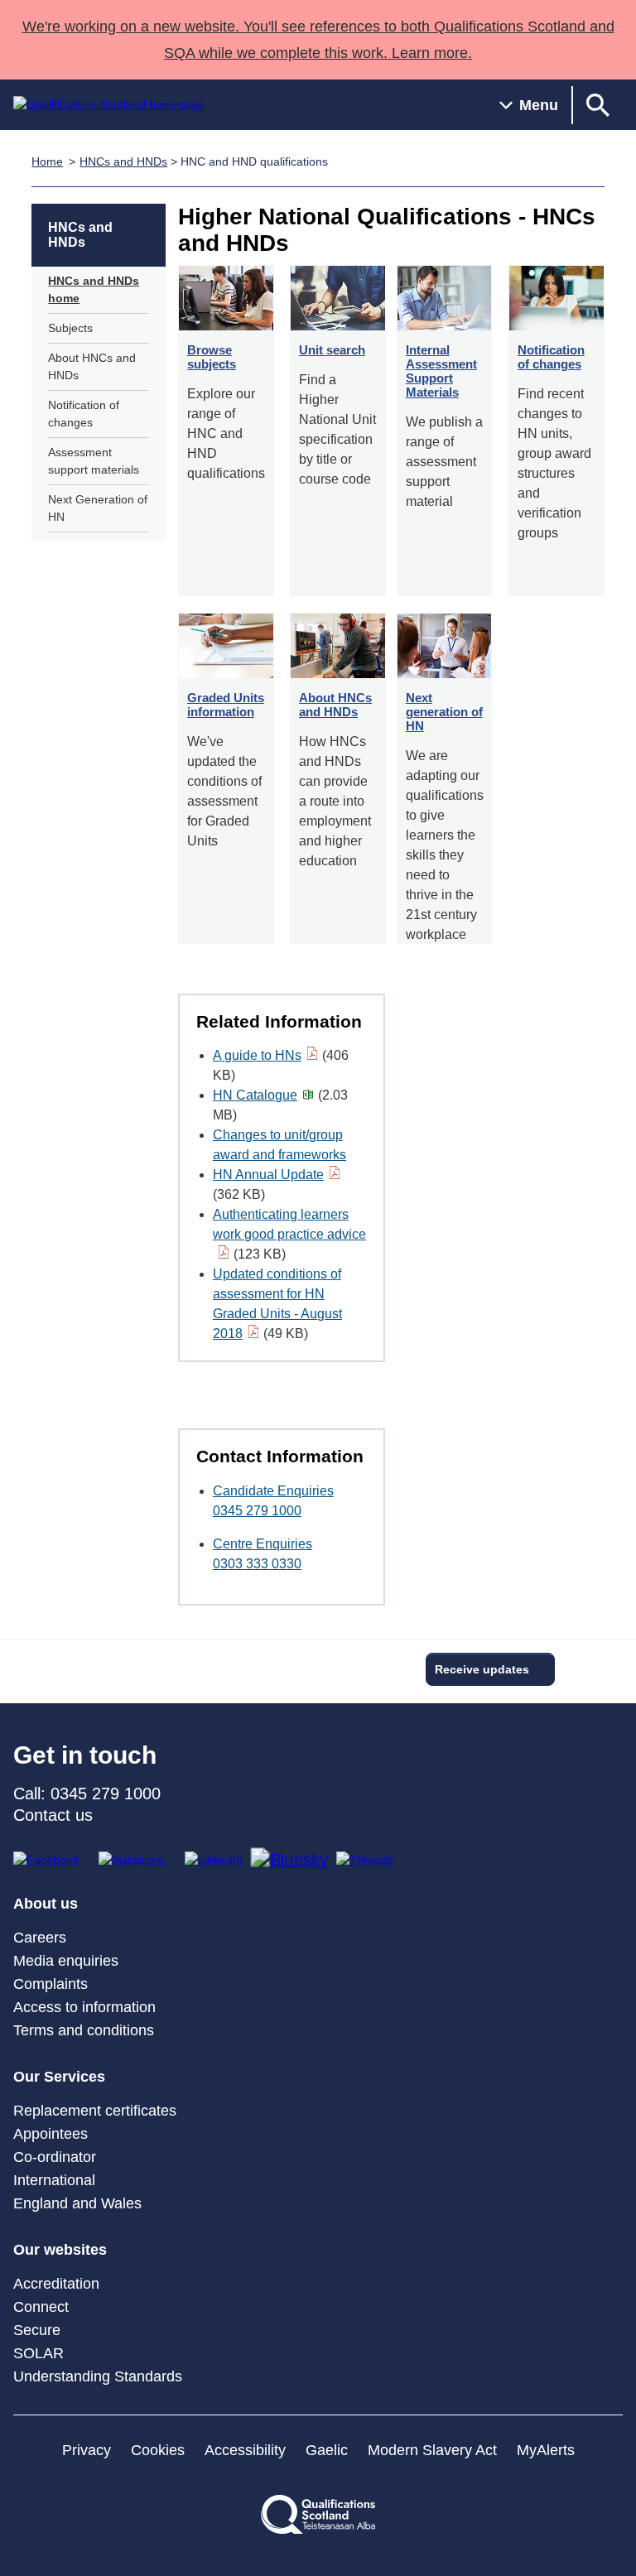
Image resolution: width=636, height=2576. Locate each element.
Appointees (51, 2134)
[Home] (109, 105)
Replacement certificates (95, 2111)
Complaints (51, 1984)
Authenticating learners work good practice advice (289, 1224)
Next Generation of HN (98, 508)
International (54, 2180)
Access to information (84, 2007)
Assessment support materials (94, 461)
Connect (41, 2307)
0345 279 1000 (257, 1511)
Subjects (70, 328)
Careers (40, 1938)
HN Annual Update (268, 1175)
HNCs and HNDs (123, 161)
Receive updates (482, 1669)
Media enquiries (66, 1961)
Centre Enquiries (263, 1544)
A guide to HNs (257, 1055)
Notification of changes (84, 414)
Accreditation (56, 2284)
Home (47, 161)
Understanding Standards (98, 2376)
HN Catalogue (255, 1095)
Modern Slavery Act (432, 2450)
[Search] (598, 105)
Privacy (87, 2450)
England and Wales (77, 2203)
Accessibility (245, 2450)
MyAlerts (546, 2450)
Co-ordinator (55, 2157)
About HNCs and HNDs (92, 366)
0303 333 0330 (257, 1564)
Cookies (158, 2450)
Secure (37, 2330)
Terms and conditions (84, 2030)
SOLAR (39, 2353)
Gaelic (327, 2450)
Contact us (53, 1815)
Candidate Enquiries (273, 1491)
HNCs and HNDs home (94, 289)
